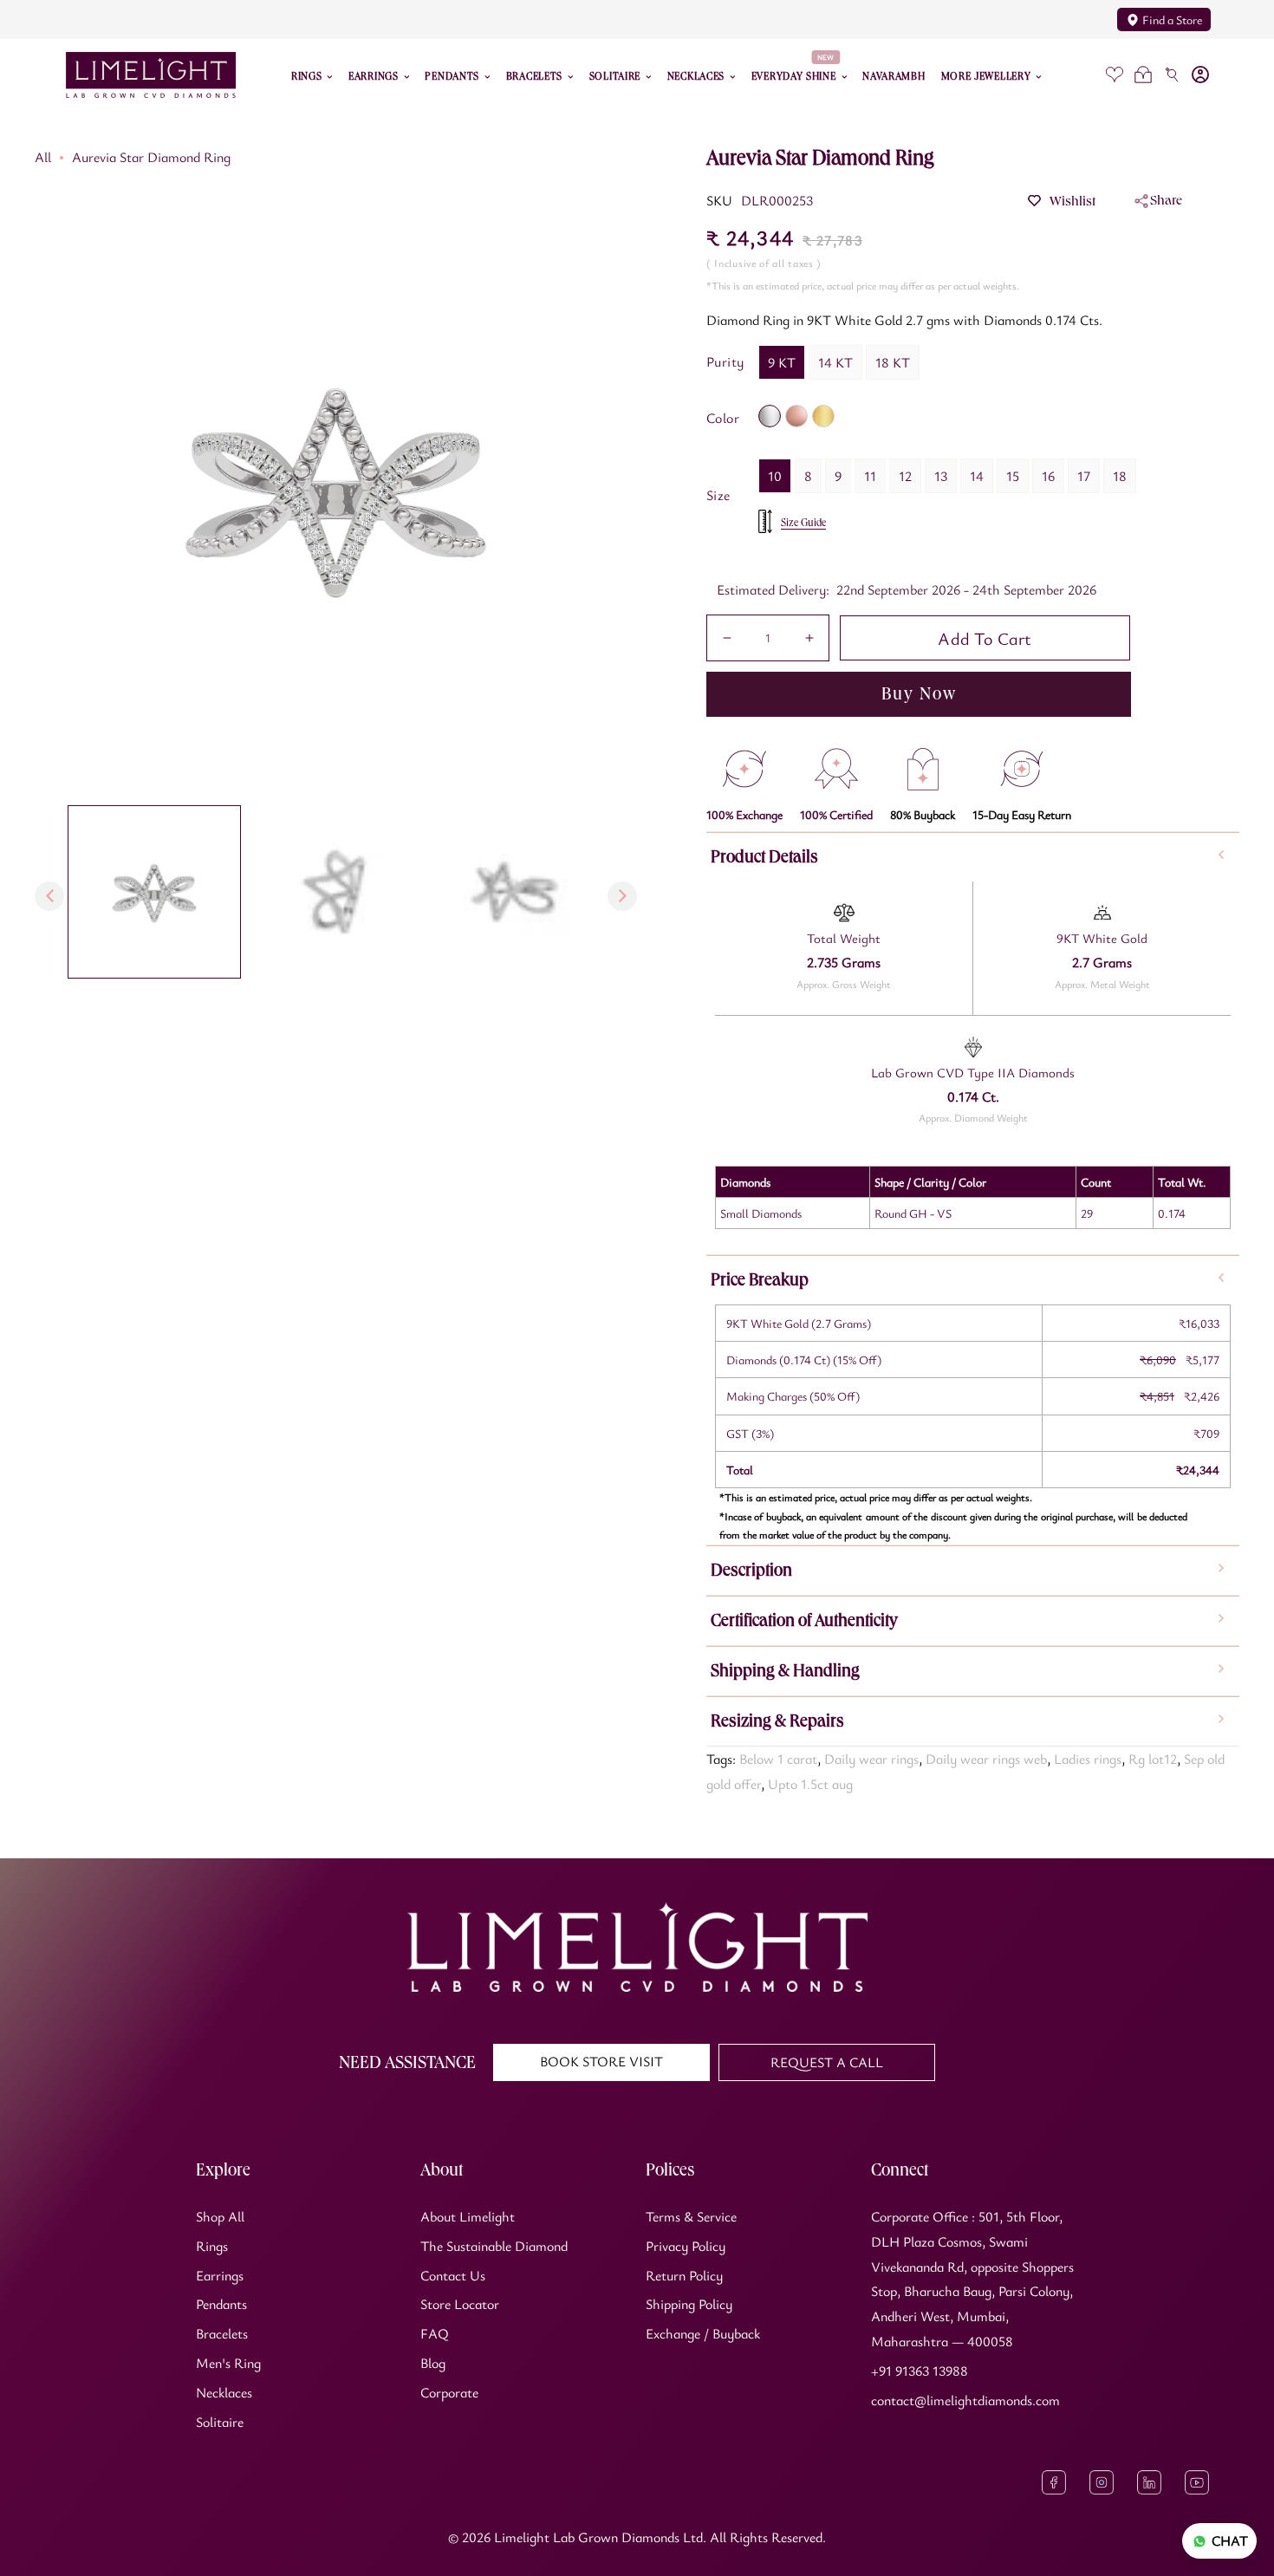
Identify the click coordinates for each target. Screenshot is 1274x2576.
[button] (1144, 75)
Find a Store (1172, 20)
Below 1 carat (778, 1759)
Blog (433, 2363)
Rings (212, 2246)
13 (941, 476)
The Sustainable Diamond (494, 2246)
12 (905, 476)
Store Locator (460, 2304)
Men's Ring (228, 2363)
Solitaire (220, 2422)
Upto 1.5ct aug (810, 1784)
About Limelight (468, 2216)
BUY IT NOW (919, 694)
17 (1084, 476)
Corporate (449, 2392)
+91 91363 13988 (920, 2371)
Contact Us (453, 2275)
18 (1120, 476)
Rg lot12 (1153, 1759)
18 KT (893, 362)
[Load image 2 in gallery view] (335, 892)
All (43, 157)
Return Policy (684, 2275)
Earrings (220, 2275)
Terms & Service (691, 2216)
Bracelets (222, 2333)
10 (775, 476)
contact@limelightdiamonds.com (965, 2400)
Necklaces (224, 2392)
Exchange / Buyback (703, 2333)
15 (1013, 476)
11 (870, 476)
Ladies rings (1088, 1759)
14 (977, 476)
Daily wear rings (871, 1759)
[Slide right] (622, 896)
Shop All (220, 2216)
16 (1048, 476)
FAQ (435, 2333)
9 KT (782, 362)
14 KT (835, 362)
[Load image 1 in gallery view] (154, 892)
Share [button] (1166, 200)
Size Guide (803, 523)
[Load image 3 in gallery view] (514, 892)
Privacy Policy (686, 2246)
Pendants (221, 2304)
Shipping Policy (689, 2304)
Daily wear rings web (986, 1759)
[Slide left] (49, 896)
